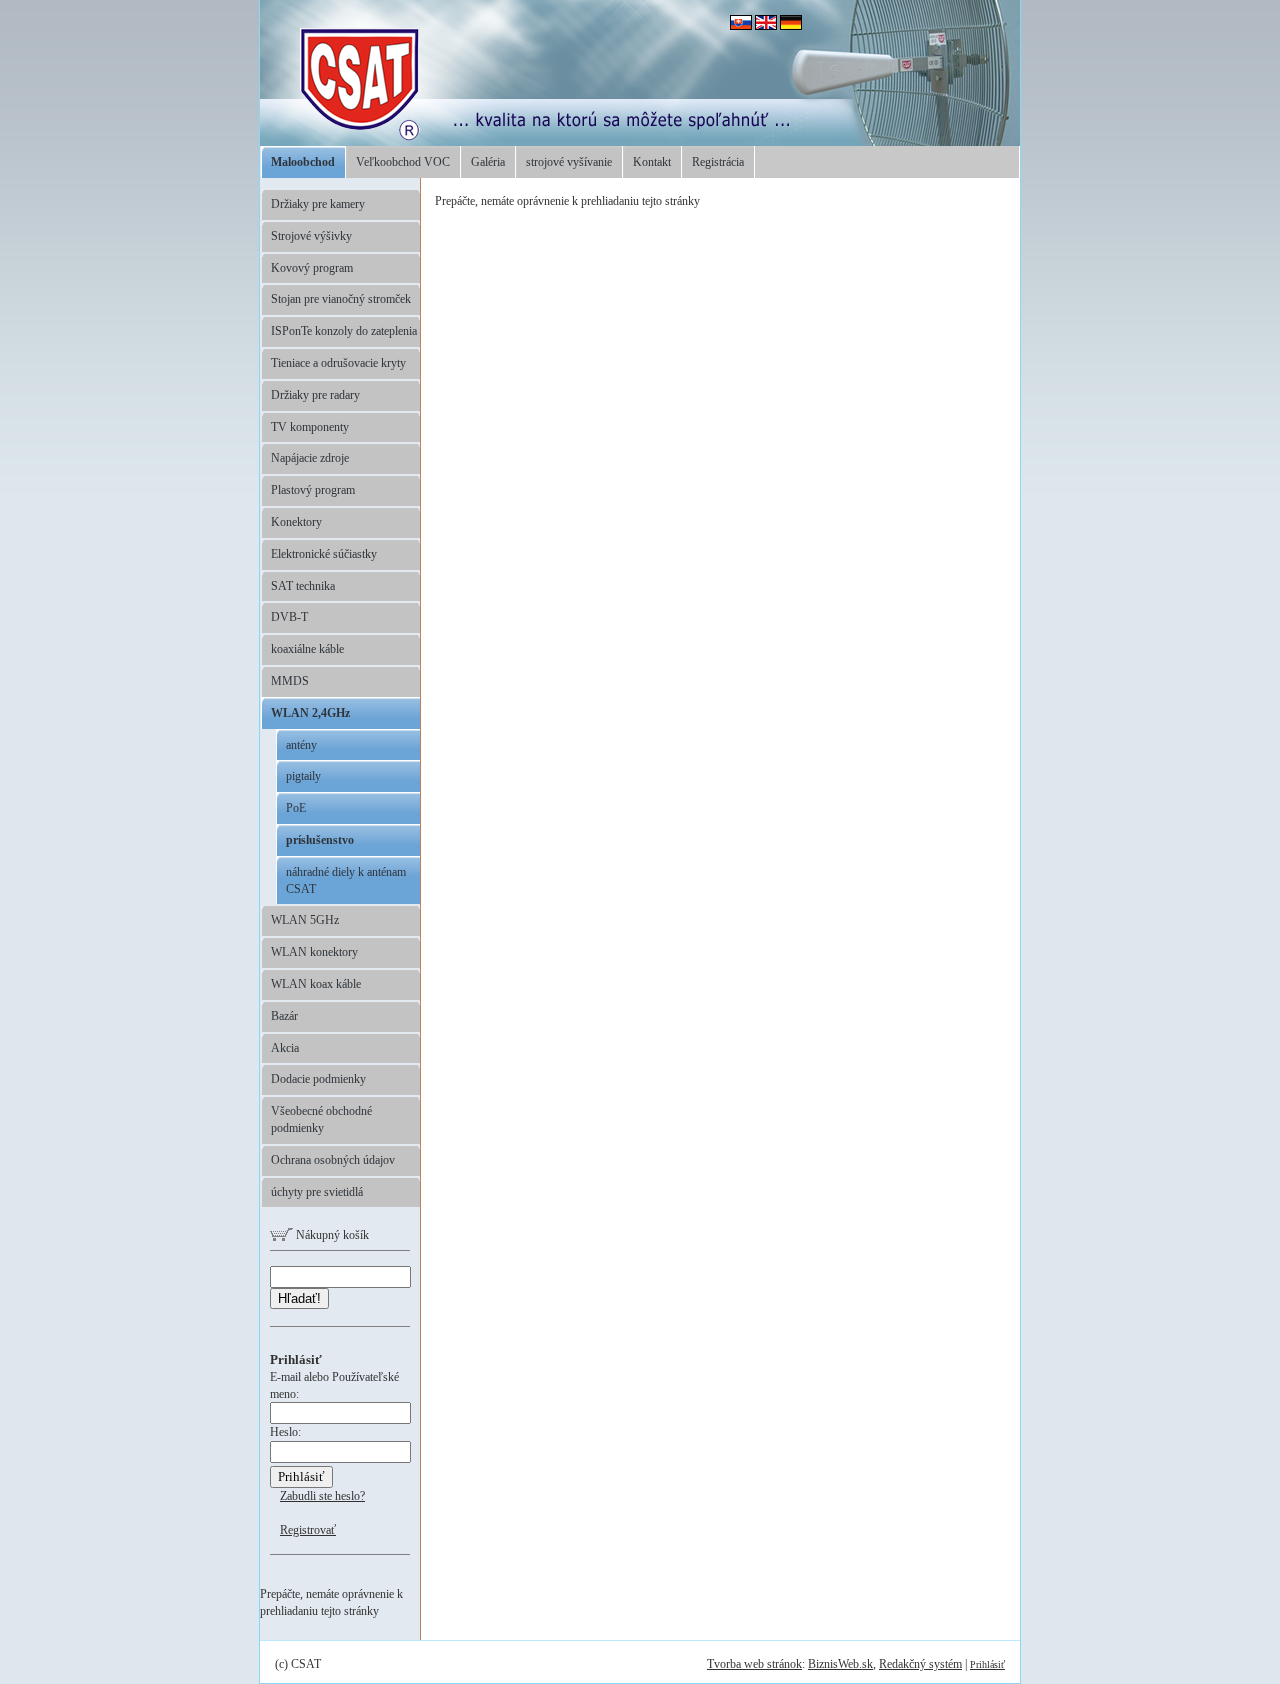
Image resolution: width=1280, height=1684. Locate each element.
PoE (296, 808)
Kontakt (652, 162)
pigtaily (303, 776)
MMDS (290, 681)
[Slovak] (741, 26)
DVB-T (289, 617)
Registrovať (308, 1530)
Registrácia (718, 162)
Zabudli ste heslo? (322, 1496)
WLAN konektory (314, 952)
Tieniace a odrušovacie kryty (338, 363)
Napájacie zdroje (310, 458)
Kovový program (312, 268)
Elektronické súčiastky (324, 554)
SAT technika (303, 586)
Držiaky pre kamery (318, 204)
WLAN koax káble (316, 984)
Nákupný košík (331, 1235)
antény (301, 745)
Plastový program (313, 490)
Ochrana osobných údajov (333, 1160)
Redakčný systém (920, 1664)
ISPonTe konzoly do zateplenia (344, 331)
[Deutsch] (791, 26)
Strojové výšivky (311, 236)
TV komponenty (310, 427)
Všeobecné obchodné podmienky (321, 1119)
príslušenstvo (320, 840)
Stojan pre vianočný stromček (341, 299)
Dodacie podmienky (318, 1079)
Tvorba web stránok (754, 1664)
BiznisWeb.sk (840, 1664)
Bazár (284, 1016)
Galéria (488, 162)
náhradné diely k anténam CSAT (346, 880)
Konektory (296, 522)
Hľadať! (299, 1298)
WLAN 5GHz (305, 920)
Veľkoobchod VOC (403, 162)
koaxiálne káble (307, 649)
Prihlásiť (987, 1664)
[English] (766, 26)
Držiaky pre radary (315, 395)
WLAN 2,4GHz (310, 713)
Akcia (285, 1048)
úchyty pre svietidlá (317, 1192)
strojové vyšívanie (569, 162)
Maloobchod (303, 162)
